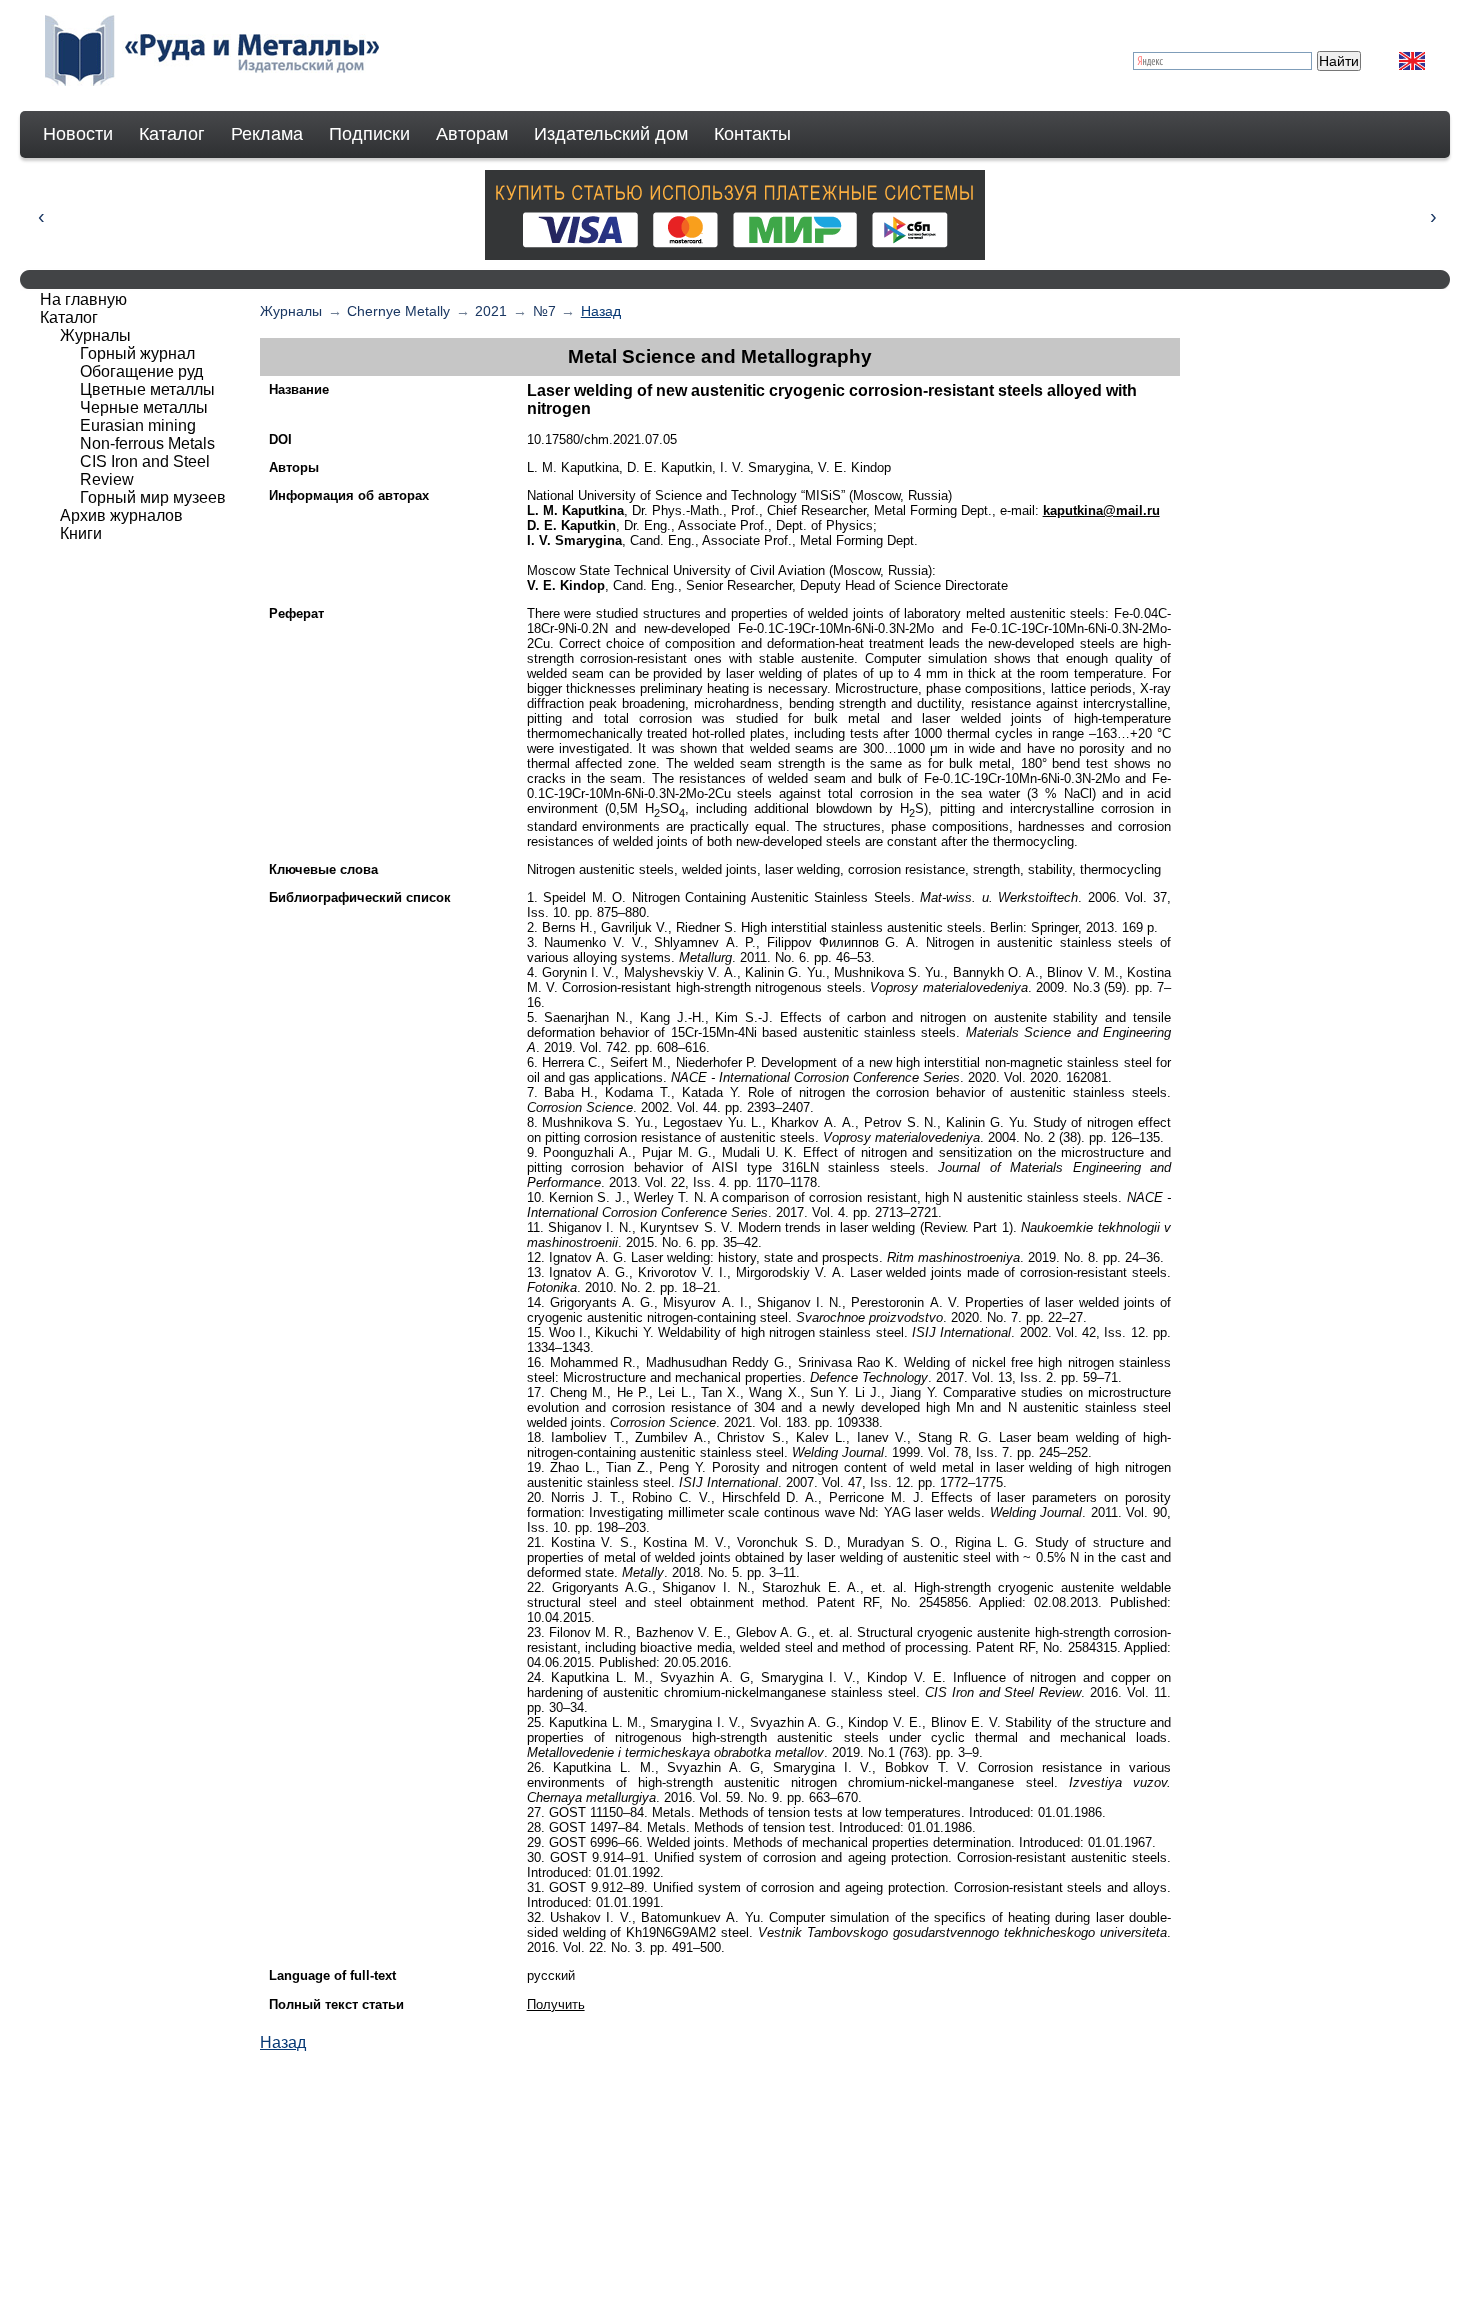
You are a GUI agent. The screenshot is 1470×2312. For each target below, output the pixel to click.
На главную (83, 299)
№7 (544, 311)
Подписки (369, 134)
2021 (491, 311)
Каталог (172, 134)
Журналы (291, 311)
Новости (78, 134)
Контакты (752, 134)
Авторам (472, 134)
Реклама (267, 134)
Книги (81, 533)
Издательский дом (611, 134)
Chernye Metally (398, 311)
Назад (601, 311)
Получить (556, 2004)
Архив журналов (121, 515)
